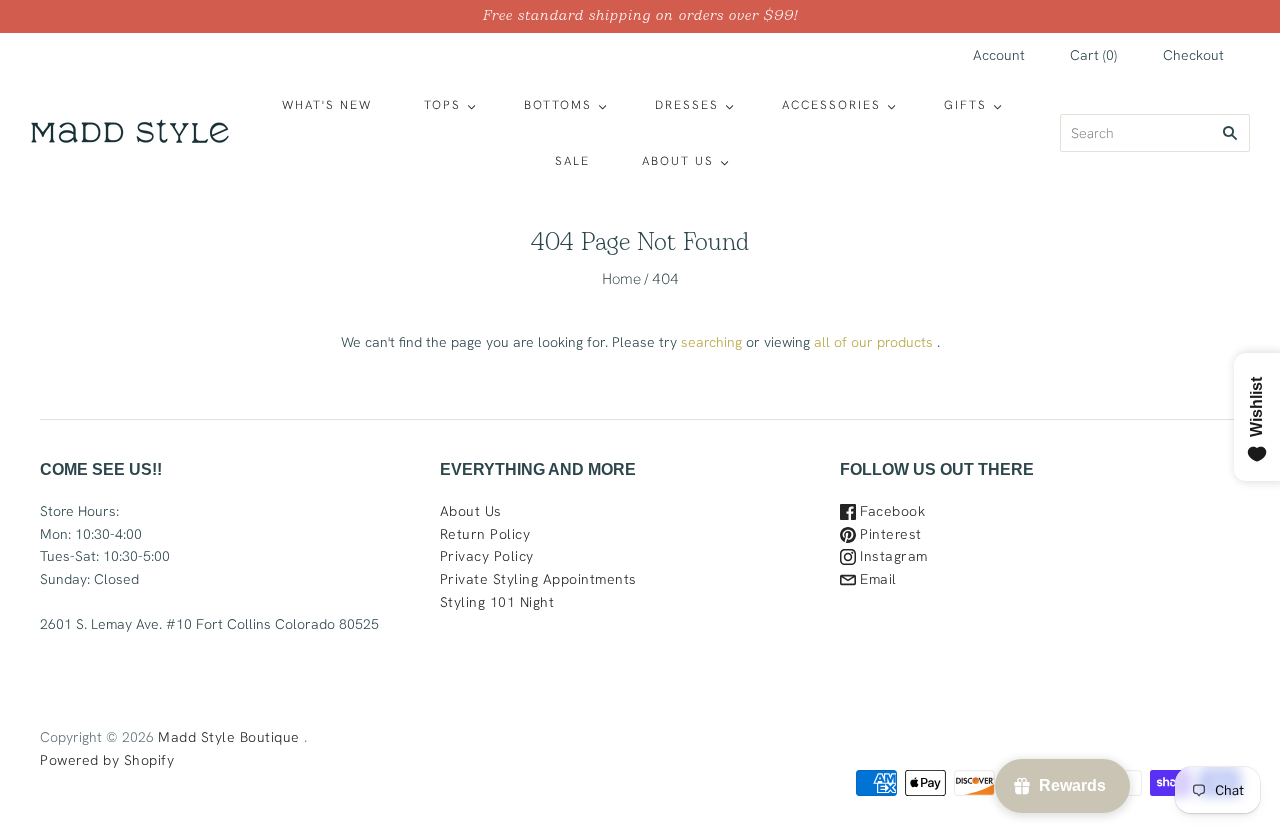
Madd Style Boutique (229, 737)
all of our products (873, 342)
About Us (678, 161)
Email (876, 579)
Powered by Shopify (107, 760)
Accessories (831, 105)
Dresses (687, 105)
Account (999, 55)
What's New (327, 105)
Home (621, 278)
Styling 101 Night (497, 602)
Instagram (892, 556)
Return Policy (485, 534)
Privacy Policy (487, 556)
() (1093, 55)
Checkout (1193, 55)
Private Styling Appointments (538, 579)
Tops (442, 105)
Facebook (891, 511)
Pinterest (889, 534)
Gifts (965, 105)
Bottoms (558, 105)
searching (711, 342)
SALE (572, 161)
